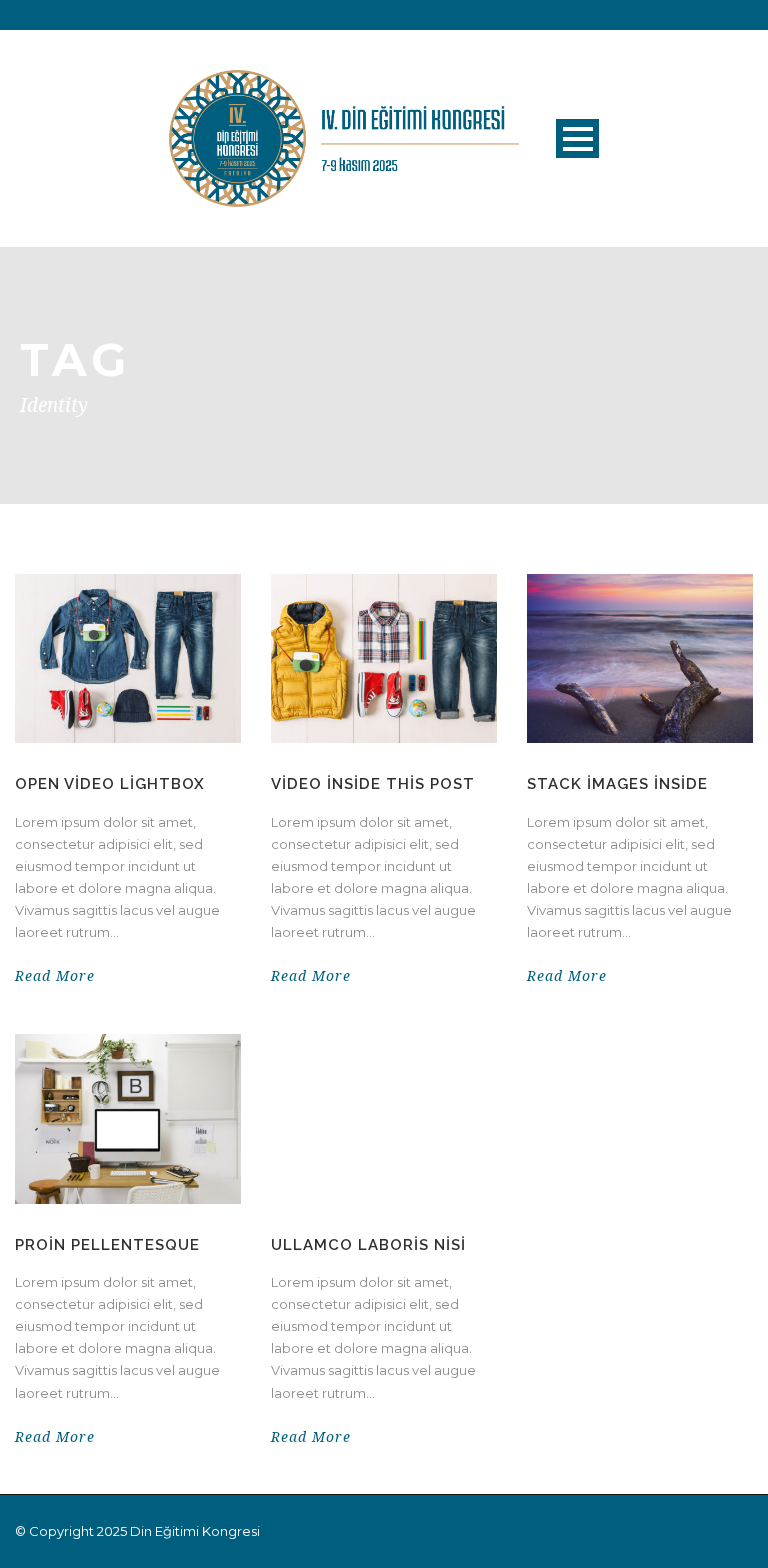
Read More (55, 976)
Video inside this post (373, 784)
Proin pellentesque (107, 1245)
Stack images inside (617, 784)
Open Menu (577, 138)
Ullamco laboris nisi (368, 1245)
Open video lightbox (110, 784)
